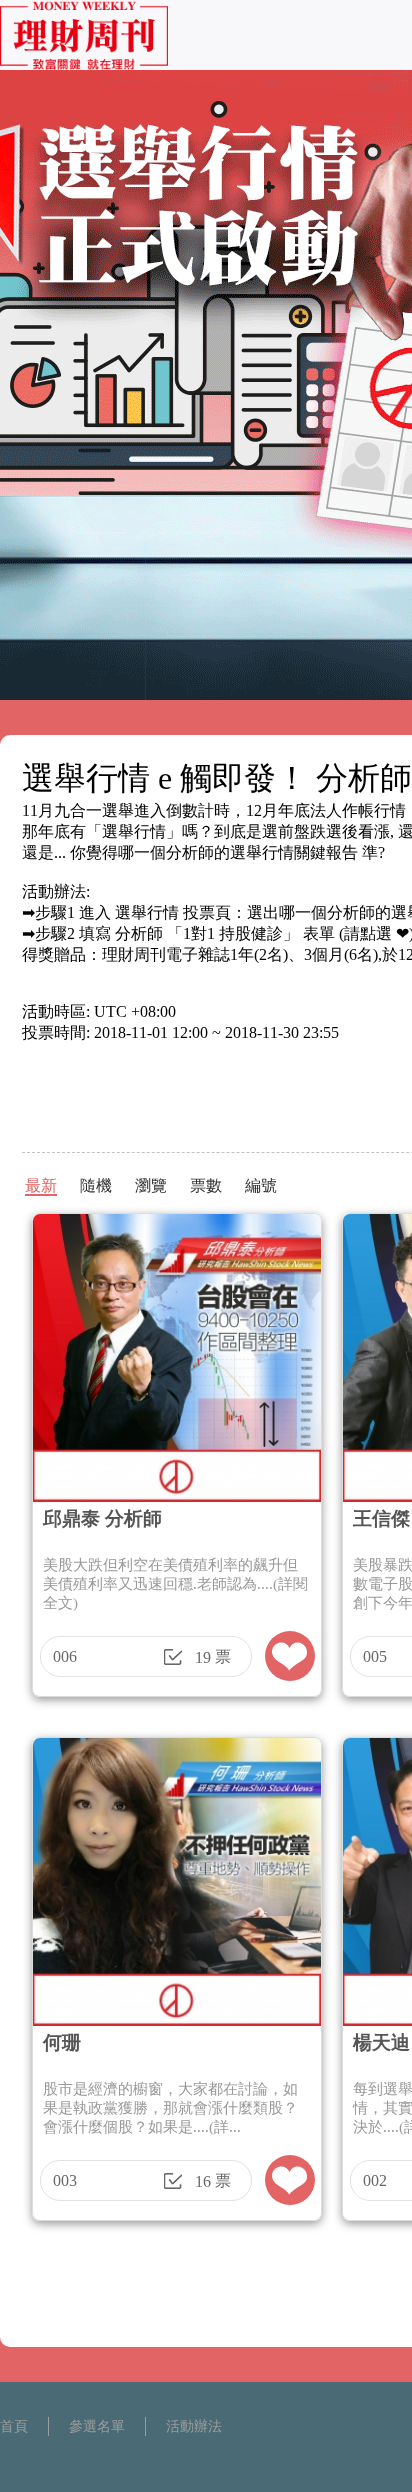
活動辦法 (194, 2426)
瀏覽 (151, 1185)
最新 (41, 1185)
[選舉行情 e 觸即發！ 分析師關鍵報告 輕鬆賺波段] (84, 64)
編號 (261, 1185)
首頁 (14, 2426)
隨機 (96, 1185)
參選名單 (97, 2426)
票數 (206, 1185)
